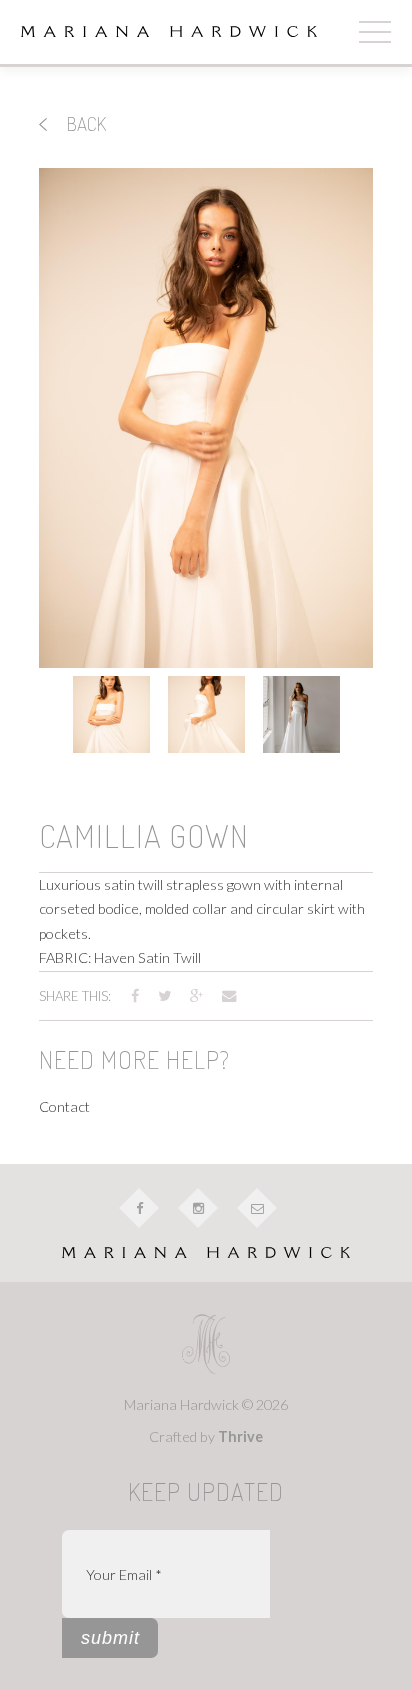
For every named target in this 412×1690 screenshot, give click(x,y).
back (84, 123)
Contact (64, 1106)
